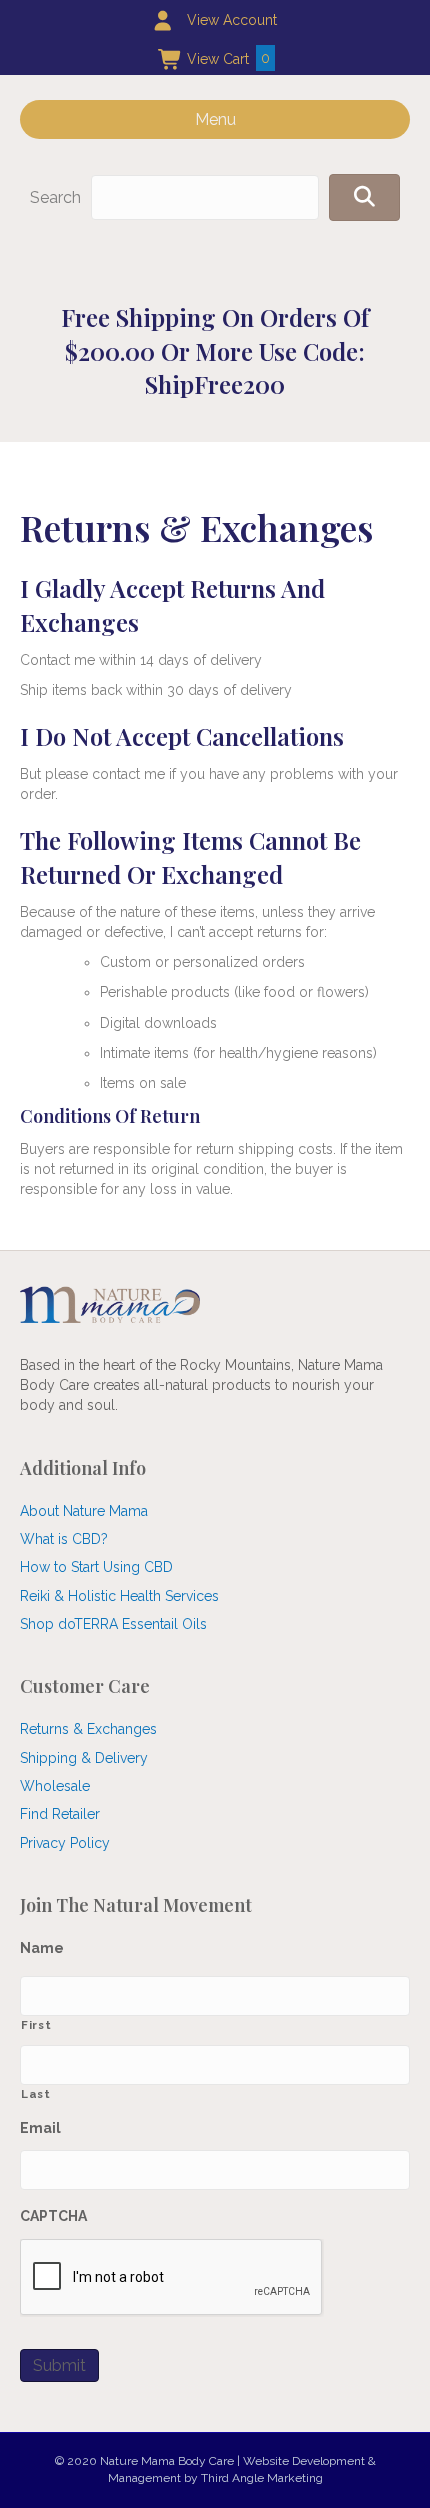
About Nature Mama (84, 1511)
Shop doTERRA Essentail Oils (113, 1624)
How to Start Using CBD (96, 1567)
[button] (364, 197)
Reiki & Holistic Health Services (119, 1596)
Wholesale (55, 1786)
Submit (59, 2365)
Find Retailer (60, 1814)
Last (36, 2094)
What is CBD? (64, 1539)
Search (55, 197)
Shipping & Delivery (84, 1758)
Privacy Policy (65, 1843)
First (36, 2025)
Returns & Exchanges (88, 1729)
